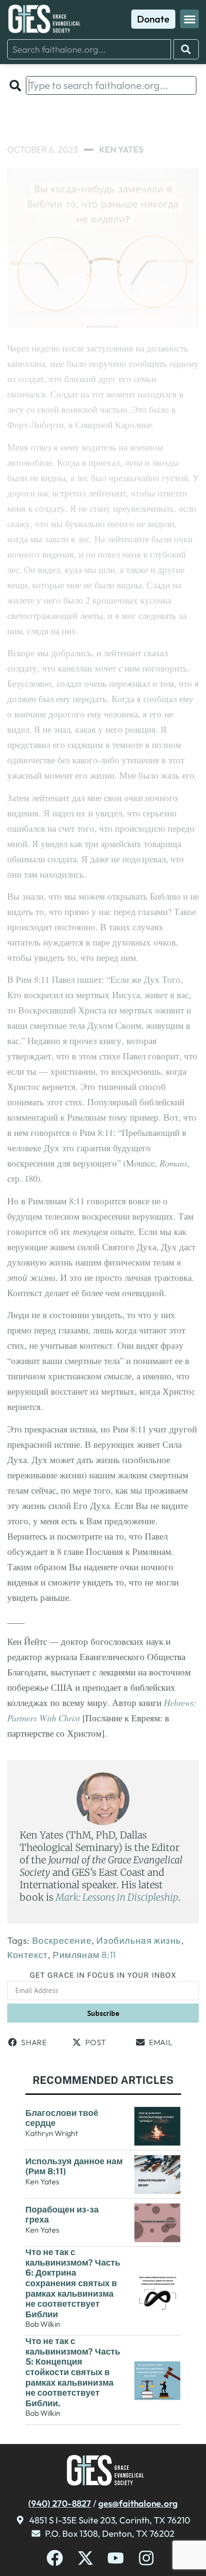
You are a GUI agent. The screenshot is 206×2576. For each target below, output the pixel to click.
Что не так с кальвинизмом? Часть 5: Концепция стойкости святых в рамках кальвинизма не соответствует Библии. (73, 2372)
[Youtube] (116, 2558)
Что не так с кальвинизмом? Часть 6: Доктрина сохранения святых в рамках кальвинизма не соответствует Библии (73, 2283)
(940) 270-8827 (60, 2503)
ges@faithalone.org (138, 2503)
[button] (189, 19)
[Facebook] (55, 2558)
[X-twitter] (86, 2558)
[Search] (186, 49)
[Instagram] (146, 2558)
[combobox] (89, 49)
